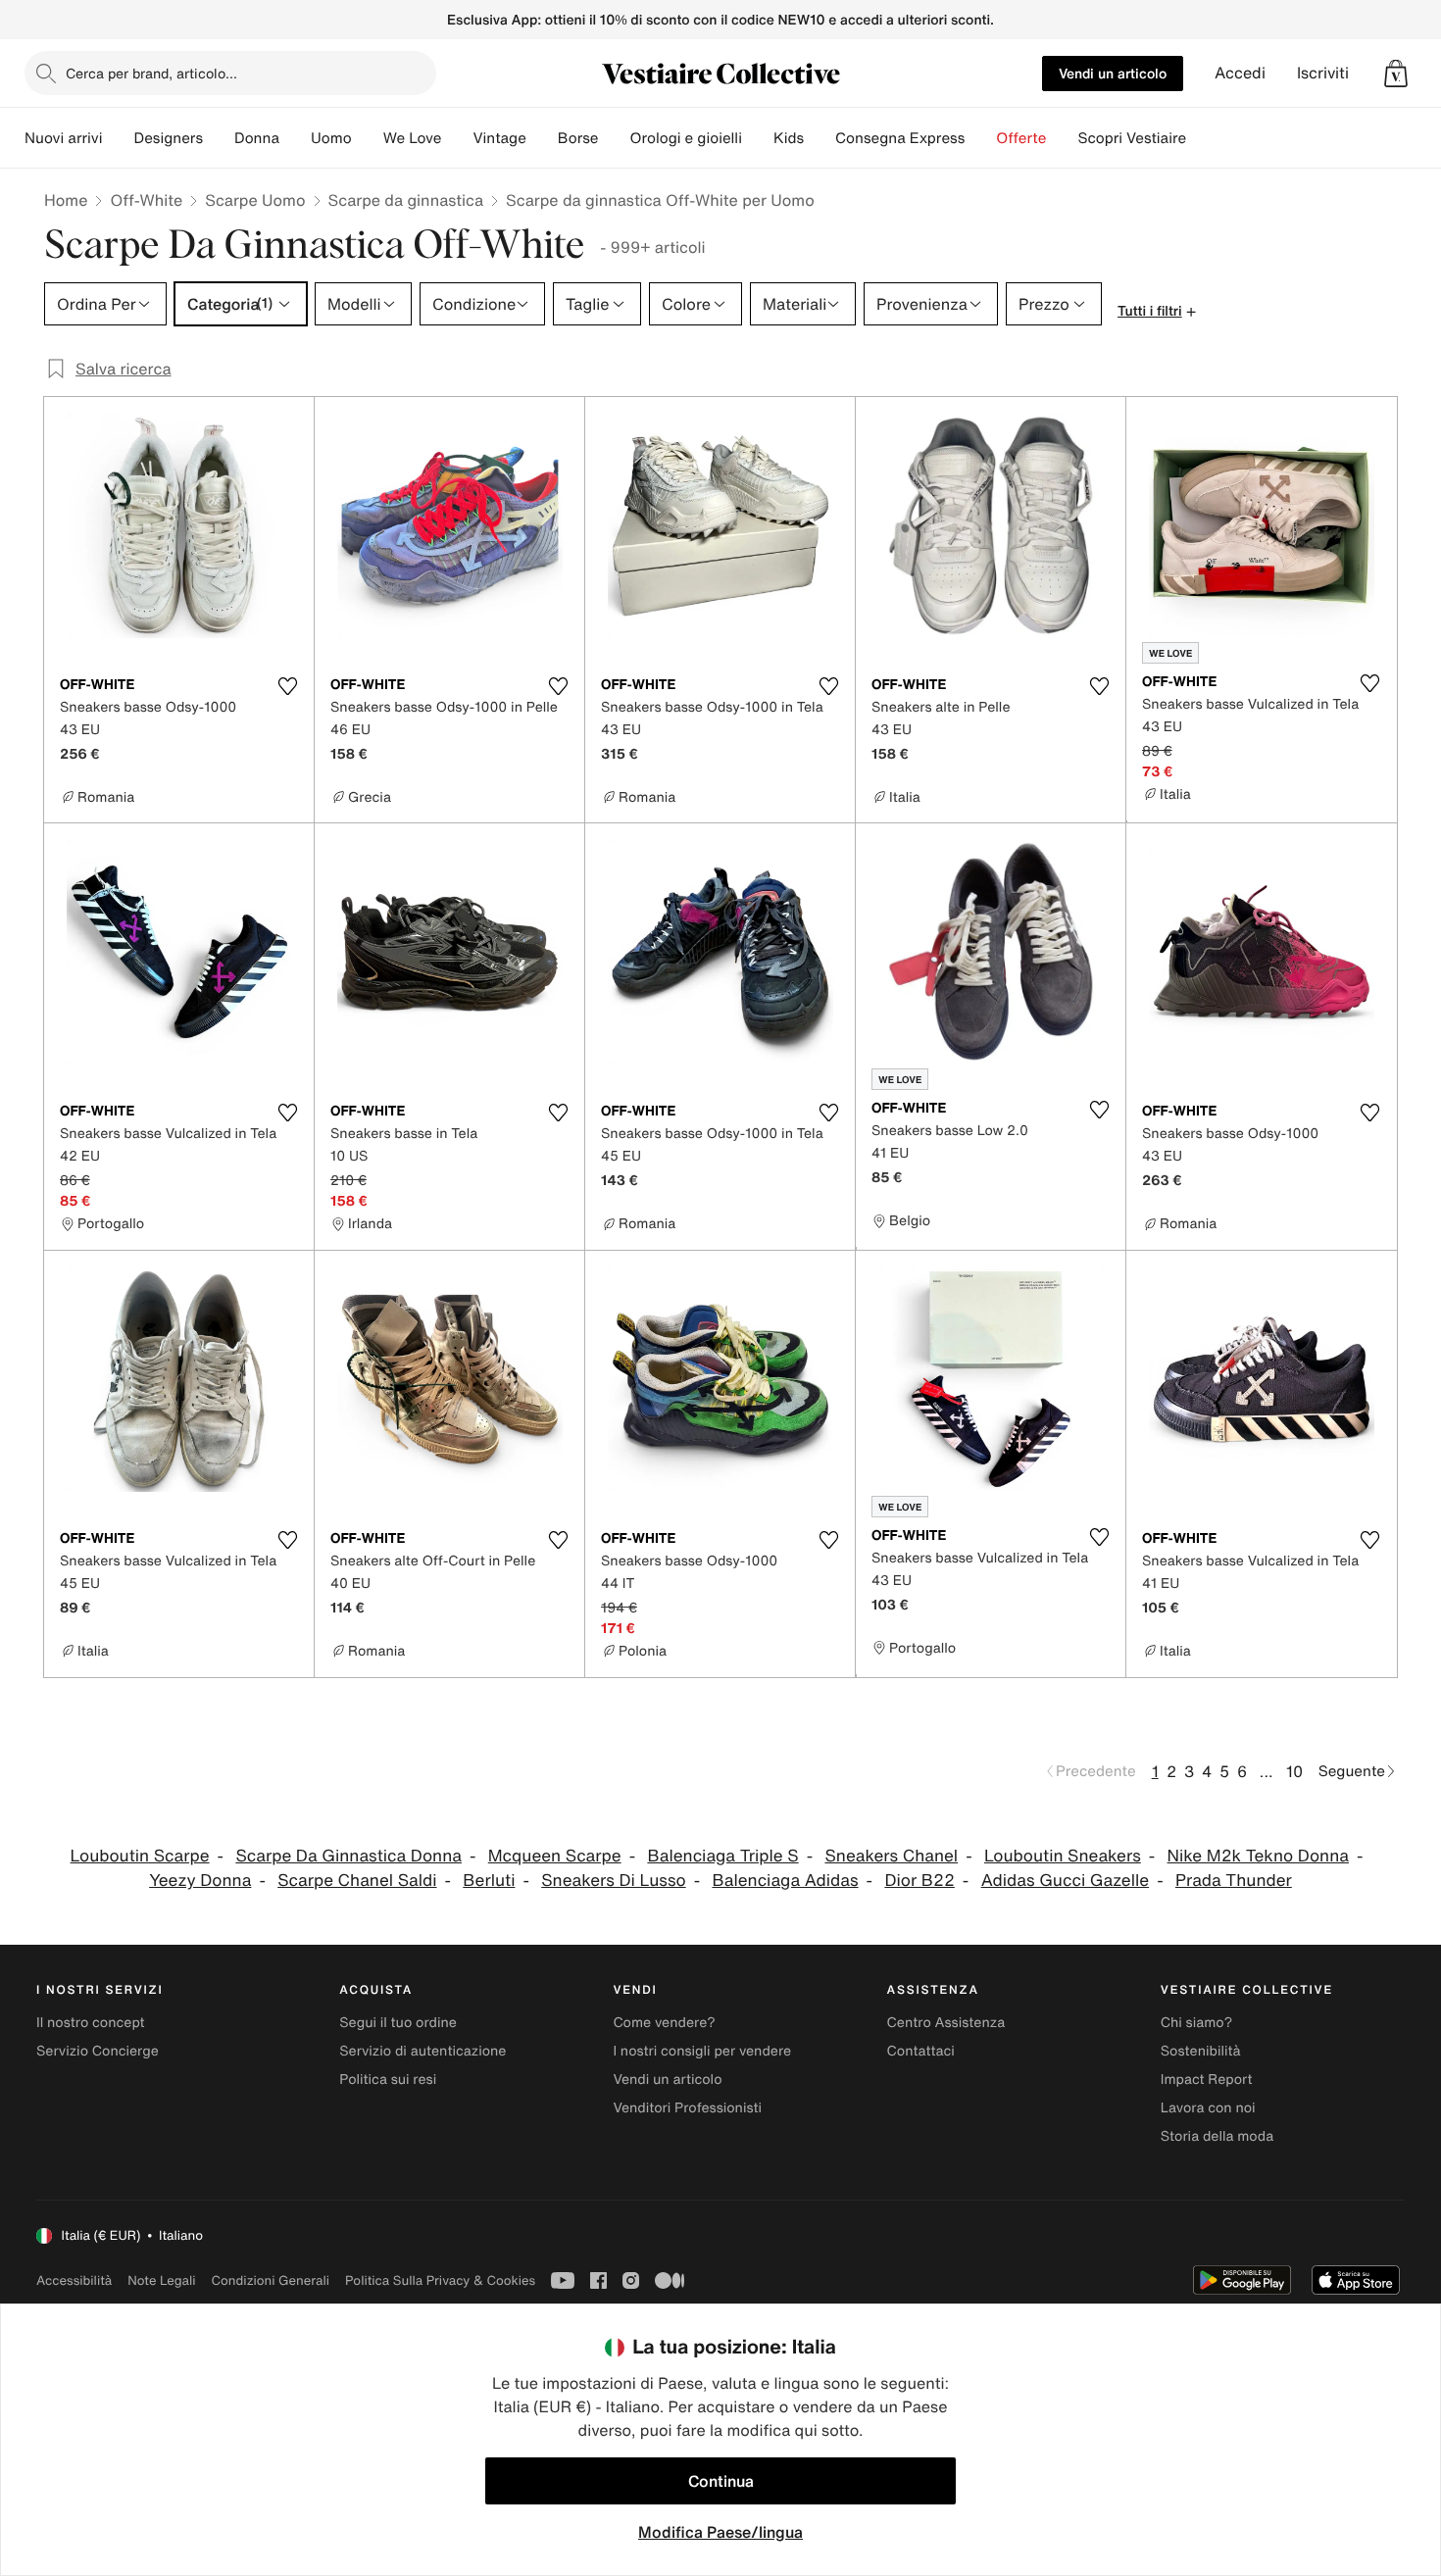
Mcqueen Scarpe (555, 1856)
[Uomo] (368, 138)
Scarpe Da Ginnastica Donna (348, 1856)
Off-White (146, 200)
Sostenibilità (1201, 2051)
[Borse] (614, 138)
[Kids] (820, 138)
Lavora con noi (1208, 2108)
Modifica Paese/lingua (720, 2532)
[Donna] (295, 138)
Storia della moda (1217, 2136)
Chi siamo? (1196, 2023)
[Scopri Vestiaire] (1202, 138)
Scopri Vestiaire (1132, 138)
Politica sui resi (388, 2080)
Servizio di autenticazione (422, 2051)
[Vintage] (542, 138)
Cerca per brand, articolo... (151, 73)
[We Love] (457, 138)
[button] (1396, 74)
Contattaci (921, 2051)
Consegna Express (900, 138)
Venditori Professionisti (687, 2108)
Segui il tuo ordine (398, 2023)
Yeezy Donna (200, 1881)
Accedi (1240, 73)
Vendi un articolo (1113, 73)
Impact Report (1207, 2080)
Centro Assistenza (946, 2023)
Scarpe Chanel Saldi (357, 1881)
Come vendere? (664, 2023)
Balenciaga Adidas (785, 1881)
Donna (257, 138)
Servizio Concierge (98, 2051)
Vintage (499, 138)
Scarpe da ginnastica (406, 200)
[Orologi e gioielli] (758, 138)
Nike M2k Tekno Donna (1258, 1856)
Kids (789, 138)
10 (1294, 1771)
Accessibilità (74, 2280)
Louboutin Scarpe (140, 1856)
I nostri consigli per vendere (702, 2051)
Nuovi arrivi (63, 138)
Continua (721, 2481)
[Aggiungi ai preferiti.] (287, 686)
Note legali (161, 2280)
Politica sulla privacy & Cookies (440, 2280)
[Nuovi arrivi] (118, 138)
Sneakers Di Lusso (613, 1881)
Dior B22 (919, 1881)
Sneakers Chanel (891, 1856)
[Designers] (219, 138)
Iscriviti (1323, 73)
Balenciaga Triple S (722, 1856)
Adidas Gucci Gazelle (1065, 1881)
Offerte (1021, 138)
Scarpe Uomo (255, 200)
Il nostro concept (91, 2023)
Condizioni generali (271, 2280)
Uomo (331, 138)
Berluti (489, 1881)
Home (66, 200)
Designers (168, 138)
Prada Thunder (1234, 1881)
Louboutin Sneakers (1063, 1856)
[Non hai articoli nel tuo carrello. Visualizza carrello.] (1396, 74)
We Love (413, 138)
